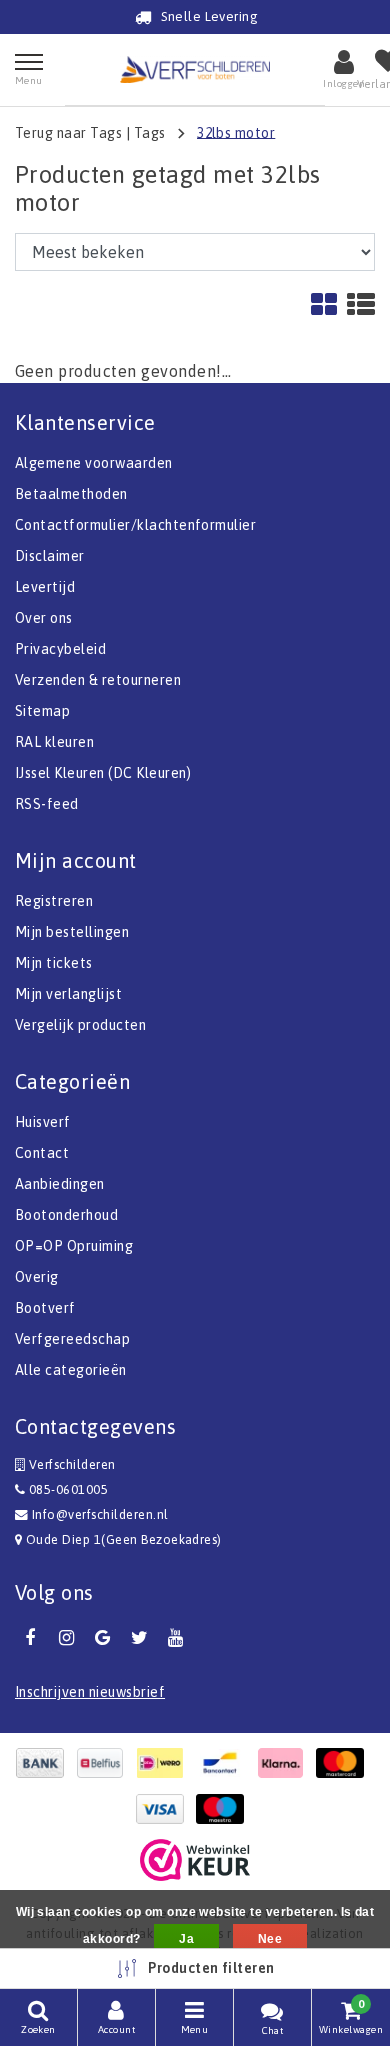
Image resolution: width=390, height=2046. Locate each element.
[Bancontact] (225, 1763)
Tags (150, 132)
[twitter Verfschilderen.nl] (139, 1638)
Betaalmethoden (71, 494)
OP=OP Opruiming (74, 1246)
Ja (186, 1939)
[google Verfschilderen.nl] (103, 1638)
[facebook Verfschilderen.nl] (30, 1638)
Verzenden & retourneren (98, 680)
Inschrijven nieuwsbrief (90, 1692)
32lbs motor (236, 132)
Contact (42, 1153)
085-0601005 (66, 1489)
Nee (270, 1939)
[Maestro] (225, 1809)
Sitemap (42, 711)
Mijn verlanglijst (68, 994)
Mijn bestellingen (72, 932)
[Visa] (165, 1809)
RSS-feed (47, 804)
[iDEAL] (165, 1763)
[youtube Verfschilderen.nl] (176, 1638)
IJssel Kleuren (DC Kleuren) (103, 773)
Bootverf (45, 1308)
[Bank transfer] (45, 1763)
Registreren (54, 901)
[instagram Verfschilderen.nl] (66, 1638)
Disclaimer (50, 556)
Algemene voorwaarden (94, 463)
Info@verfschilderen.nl (100, 1514)
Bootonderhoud (66, 1215)
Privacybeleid (60, 649)
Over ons (44, 618)
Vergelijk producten (80, 1025)
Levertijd (45, 587)
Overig (37, 1277)
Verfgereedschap (72, 1339)
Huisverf (43, 1122)
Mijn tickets (54, 963)
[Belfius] (105, 1763)
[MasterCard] (345, 1763)
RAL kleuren (54, 742)
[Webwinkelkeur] (195, 1860)
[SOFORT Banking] (285, 1763)
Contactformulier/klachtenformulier (135, 525)
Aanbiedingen (60, 1184)
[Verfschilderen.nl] (195, 69)
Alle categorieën (71, 1370)
